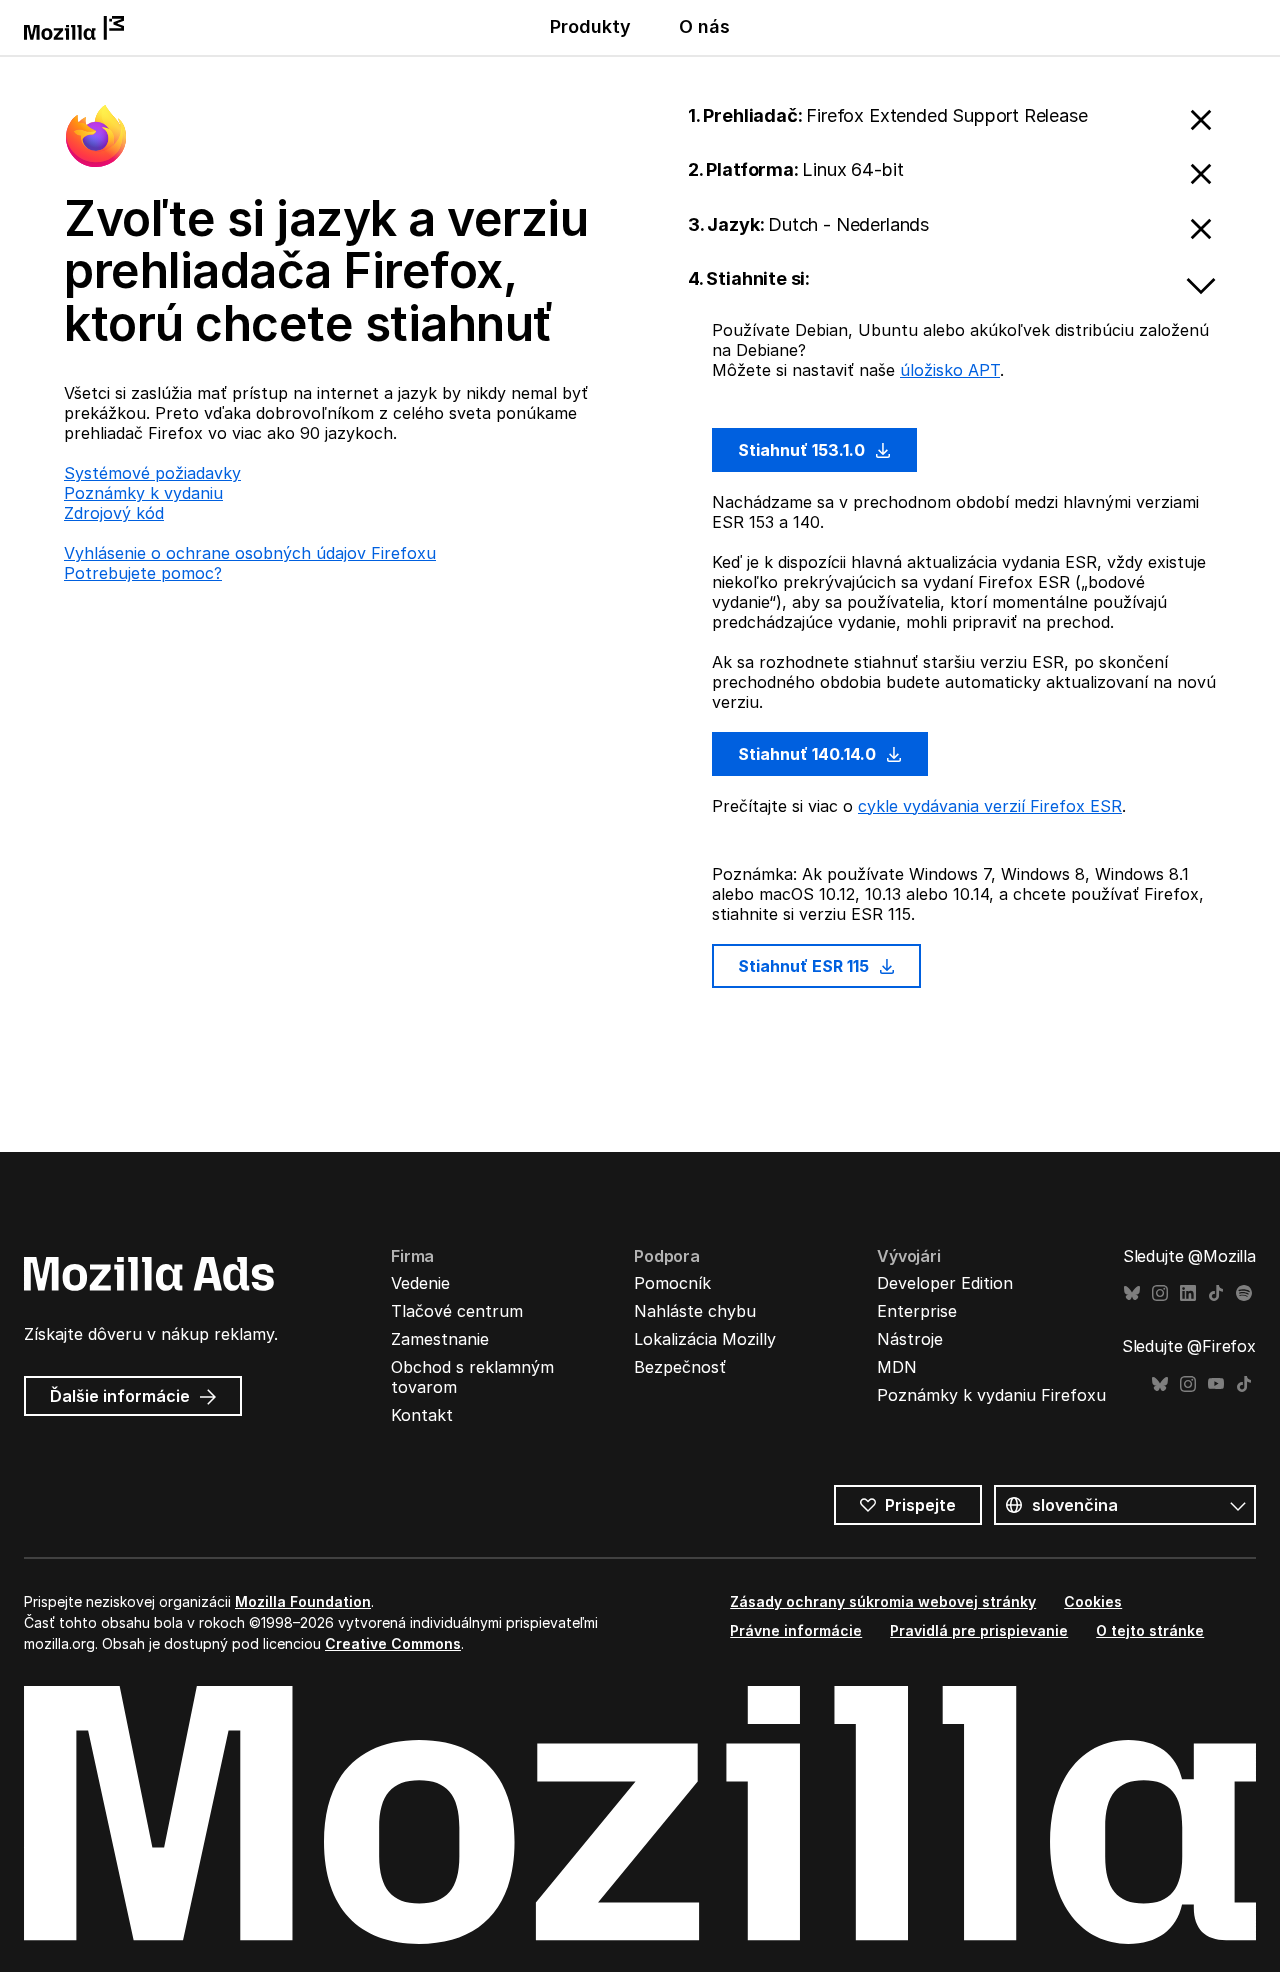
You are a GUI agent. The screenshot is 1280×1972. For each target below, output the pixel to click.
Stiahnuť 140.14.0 (809, 754)
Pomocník (672, 1283)
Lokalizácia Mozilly (705, 1339)
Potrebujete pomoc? (143, 573)
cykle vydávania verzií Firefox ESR (990, 806)
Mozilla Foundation (303, 1601)
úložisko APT (950, 370)
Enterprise (917, 1311)
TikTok (1216, 1293)
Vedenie (420, 1283)
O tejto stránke (1150, 1630)
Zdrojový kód (114, 513)
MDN (897, 1367)
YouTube (1216, 1384)
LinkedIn (1188, 1293)
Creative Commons (393, 1643)
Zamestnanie (440, 1339)
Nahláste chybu (695, 1311)
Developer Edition (945, 1283)
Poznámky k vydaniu (143, 493)
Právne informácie (796, 1630)
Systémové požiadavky (152, 473)
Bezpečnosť (680, 1367)
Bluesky (1132, 1293)
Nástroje (910, 1339)
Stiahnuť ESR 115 (805, 966)
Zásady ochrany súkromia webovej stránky (883, 1601)
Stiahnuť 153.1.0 (803, 450)
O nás (704, 26)
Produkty (590, 26)
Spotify (1244, 1293)
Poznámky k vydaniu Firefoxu (991, 1395)
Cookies (1093, 1601)
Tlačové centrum (457, 1311)
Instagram (1160, 1293)
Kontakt (422, 1415)
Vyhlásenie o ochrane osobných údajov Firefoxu (250, 553)
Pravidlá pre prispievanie (979, 1630)
